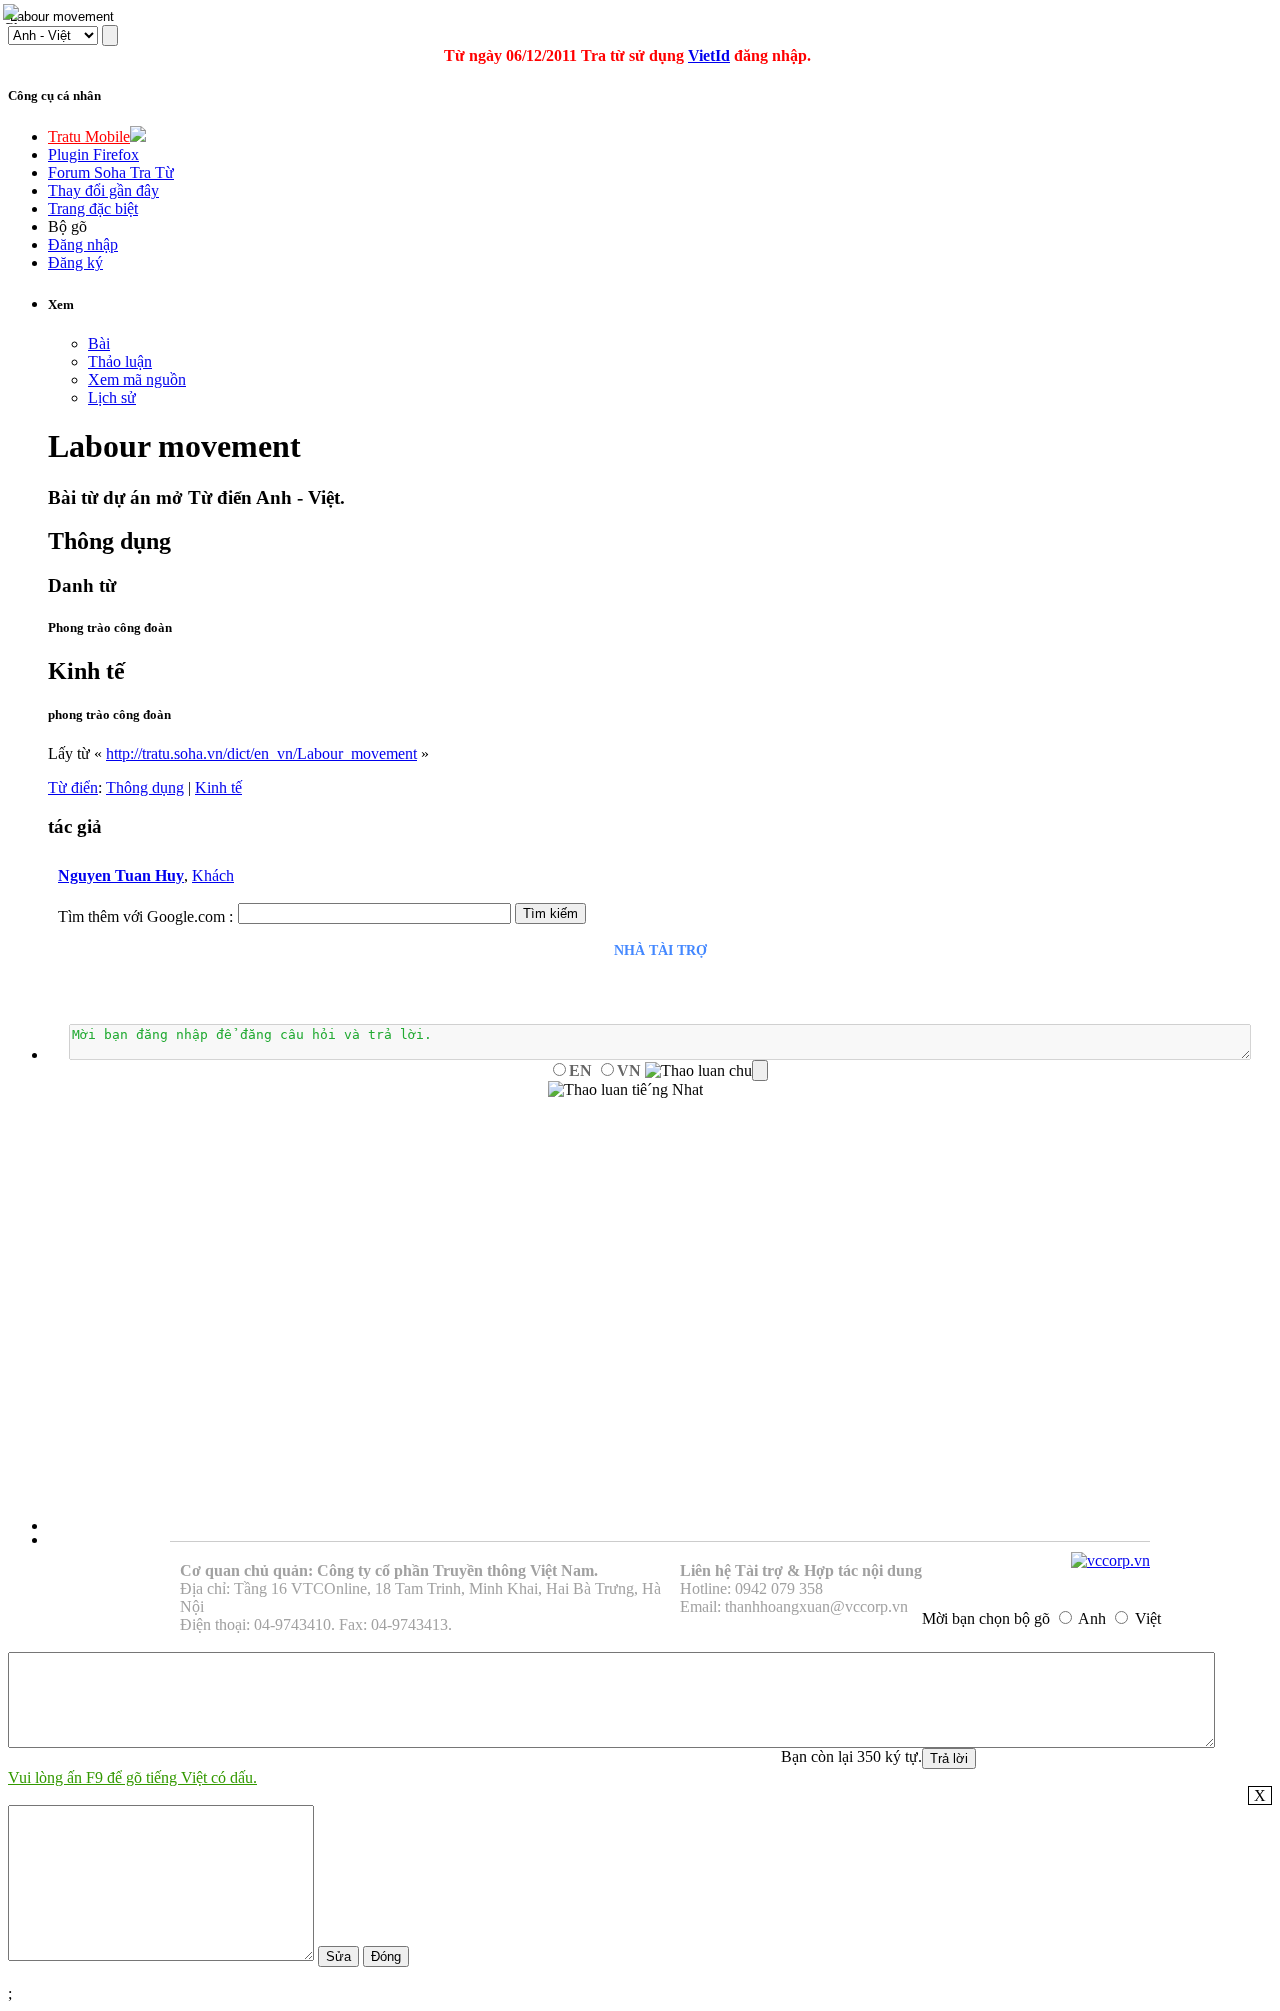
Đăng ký (75, 262)
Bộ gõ (67, 226)
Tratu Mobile (89, 136)
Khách (213, 875)
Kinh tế (218, 787)
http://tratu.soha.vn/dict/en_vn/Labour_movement (261, 753)
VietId (709, 55)
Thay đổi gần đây (103, 190)
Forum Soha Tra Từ (111, 172)
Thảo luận (120, 361)
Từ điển (73, 787)
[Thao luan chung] (706, 1071)
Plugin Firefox (93, 154)
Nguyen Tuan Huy (121, 875)
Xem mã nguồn (137, 379)
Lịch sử (112, 397)
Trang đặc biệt (93, 208)
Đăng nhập (83, 244)
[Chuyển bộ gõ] (14, 14)
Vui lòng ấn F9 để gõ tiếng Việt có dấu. (132, 1777)
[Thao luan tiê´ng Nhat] (625, 1090)
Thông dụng (145, 787)
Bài (99, 343)
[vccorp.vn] (1110, 1560)
